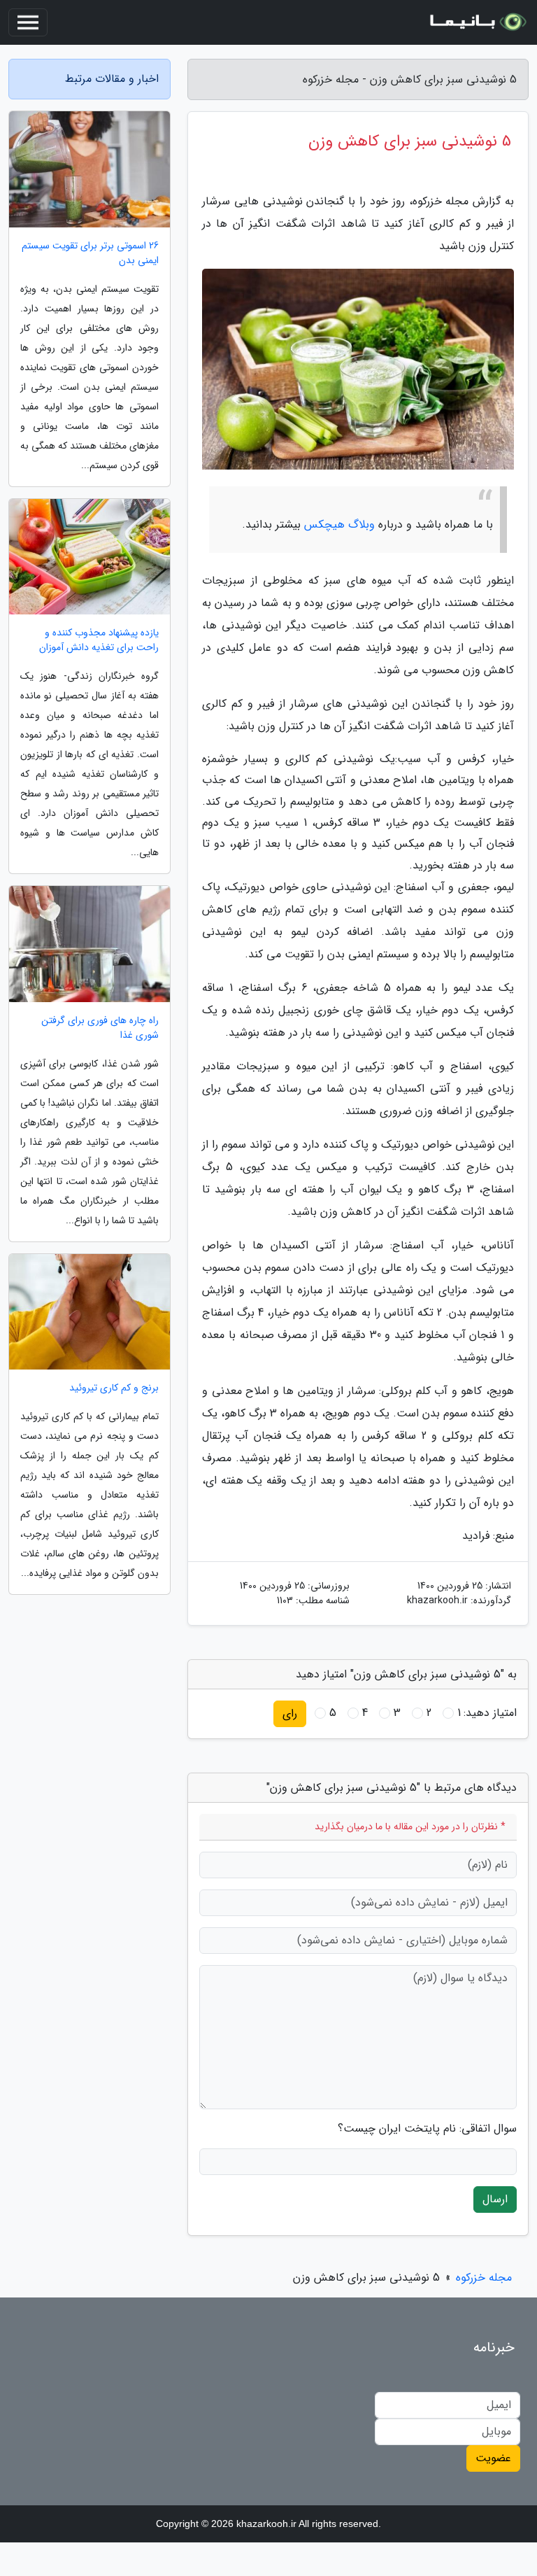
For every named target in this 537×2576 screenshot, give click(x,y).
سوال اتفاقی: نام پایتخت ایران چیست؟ (427, 2129)
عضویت (493, 2458)
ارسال (495, 2199)
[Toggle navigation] (28, 22)
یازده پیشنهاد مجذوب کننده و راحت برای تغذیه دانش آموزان (99, 640)
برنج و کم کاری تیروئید (114, 1388)
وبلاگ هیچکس (339, 525)
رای (290, 1713)
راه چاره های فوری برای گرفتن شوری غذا (100, 1028)
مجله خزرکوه (484, 2278)
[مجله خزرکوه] (477, 22)
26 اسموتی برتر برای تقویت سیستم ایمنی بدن (90, 253)
